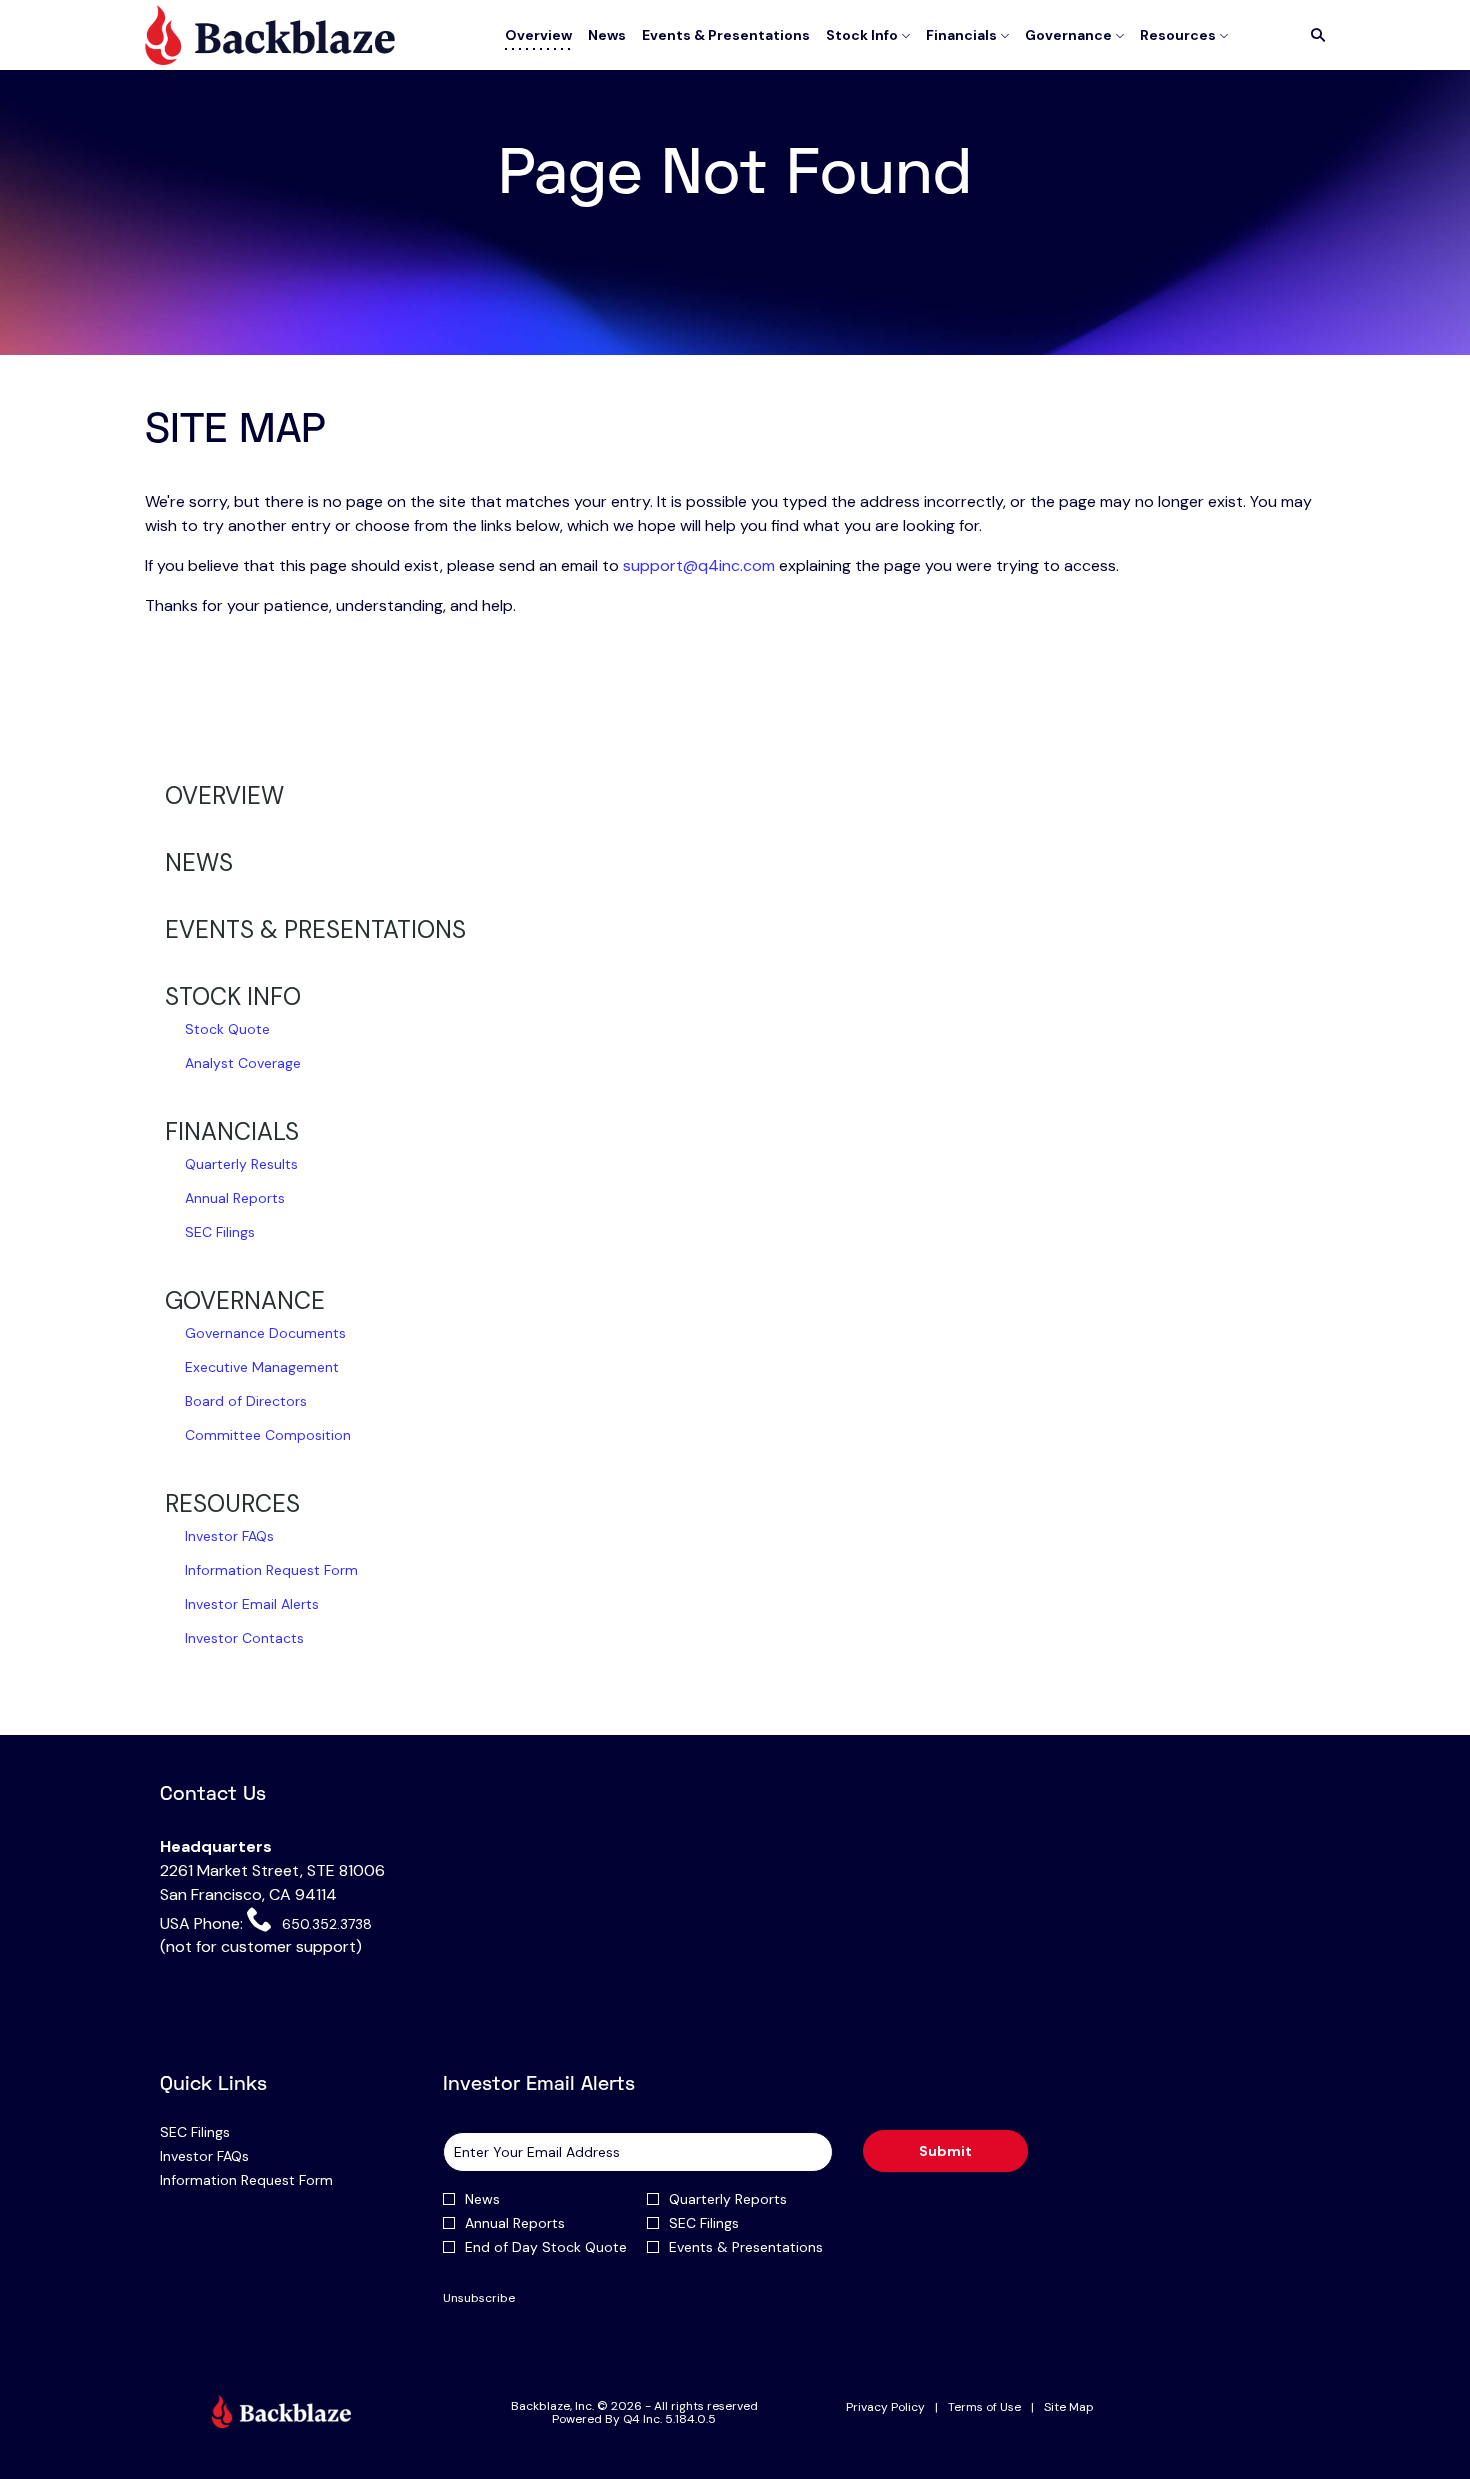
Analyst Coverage (243, 1063)
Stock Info (233, 996)
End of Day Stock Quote (546, 2247)
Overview (224, 795)
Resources (232, 1503)
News (199, 862)
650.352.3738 (324, 1923)
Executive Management (262, 1367)
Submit (945, 2151)
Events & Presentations (315, 929)
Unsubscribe (479, 2298)
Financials (232, 1131)
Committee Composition (268, 1435)
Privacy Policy (885, 2408)
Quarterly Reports (728, 2199)
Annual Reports (235, 1198)
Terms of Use (984, 2408)
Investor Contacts (244, 1638)
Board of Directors (246, 1401)
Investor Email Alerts (252, 1604)
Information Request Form (271, 1570)
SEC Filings (220, 1232)
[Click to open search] (1313, 35)
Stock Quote (227, 1029)
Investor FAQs (229, 1536)
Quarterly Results (241, 1164)
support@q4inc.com (699, 565)
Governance (245, 1300)
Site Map (1069, 2408)
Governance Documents (265, 1333)
